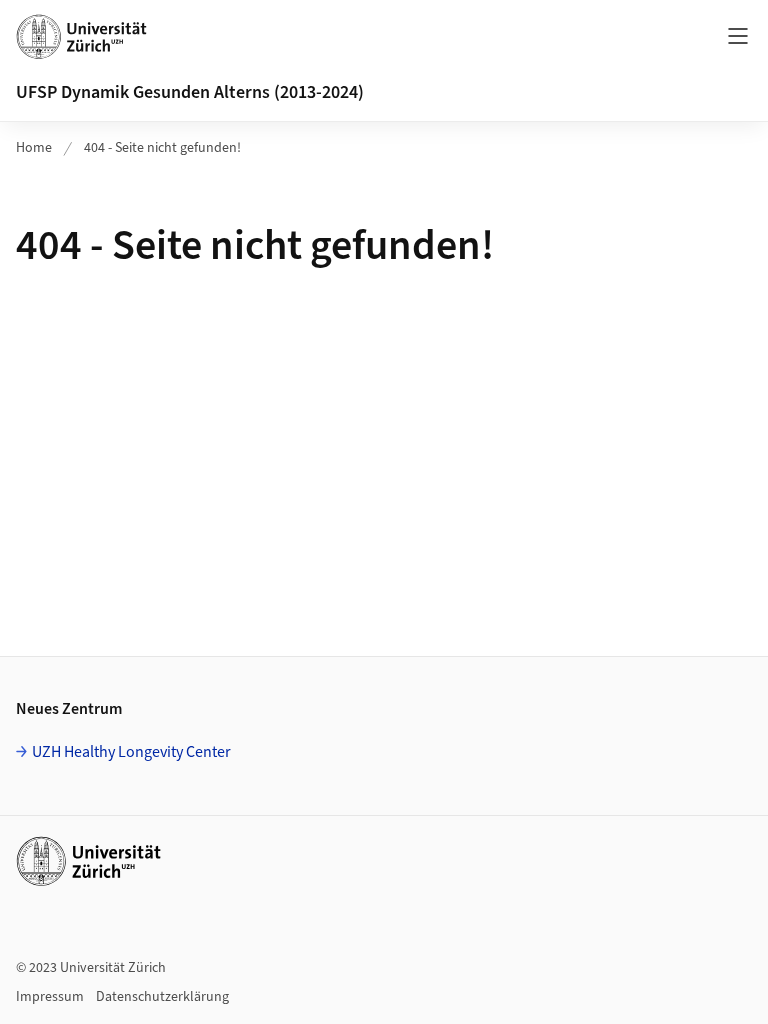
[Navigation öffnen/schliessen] (738, 36)
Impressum (50, 997)
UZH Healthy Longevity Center (131, 752)
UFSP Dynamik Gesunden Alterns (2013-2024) (190, 92)
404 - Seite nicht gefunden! (162, 148)
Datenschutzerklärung (162, 997)
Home (34, 148)
